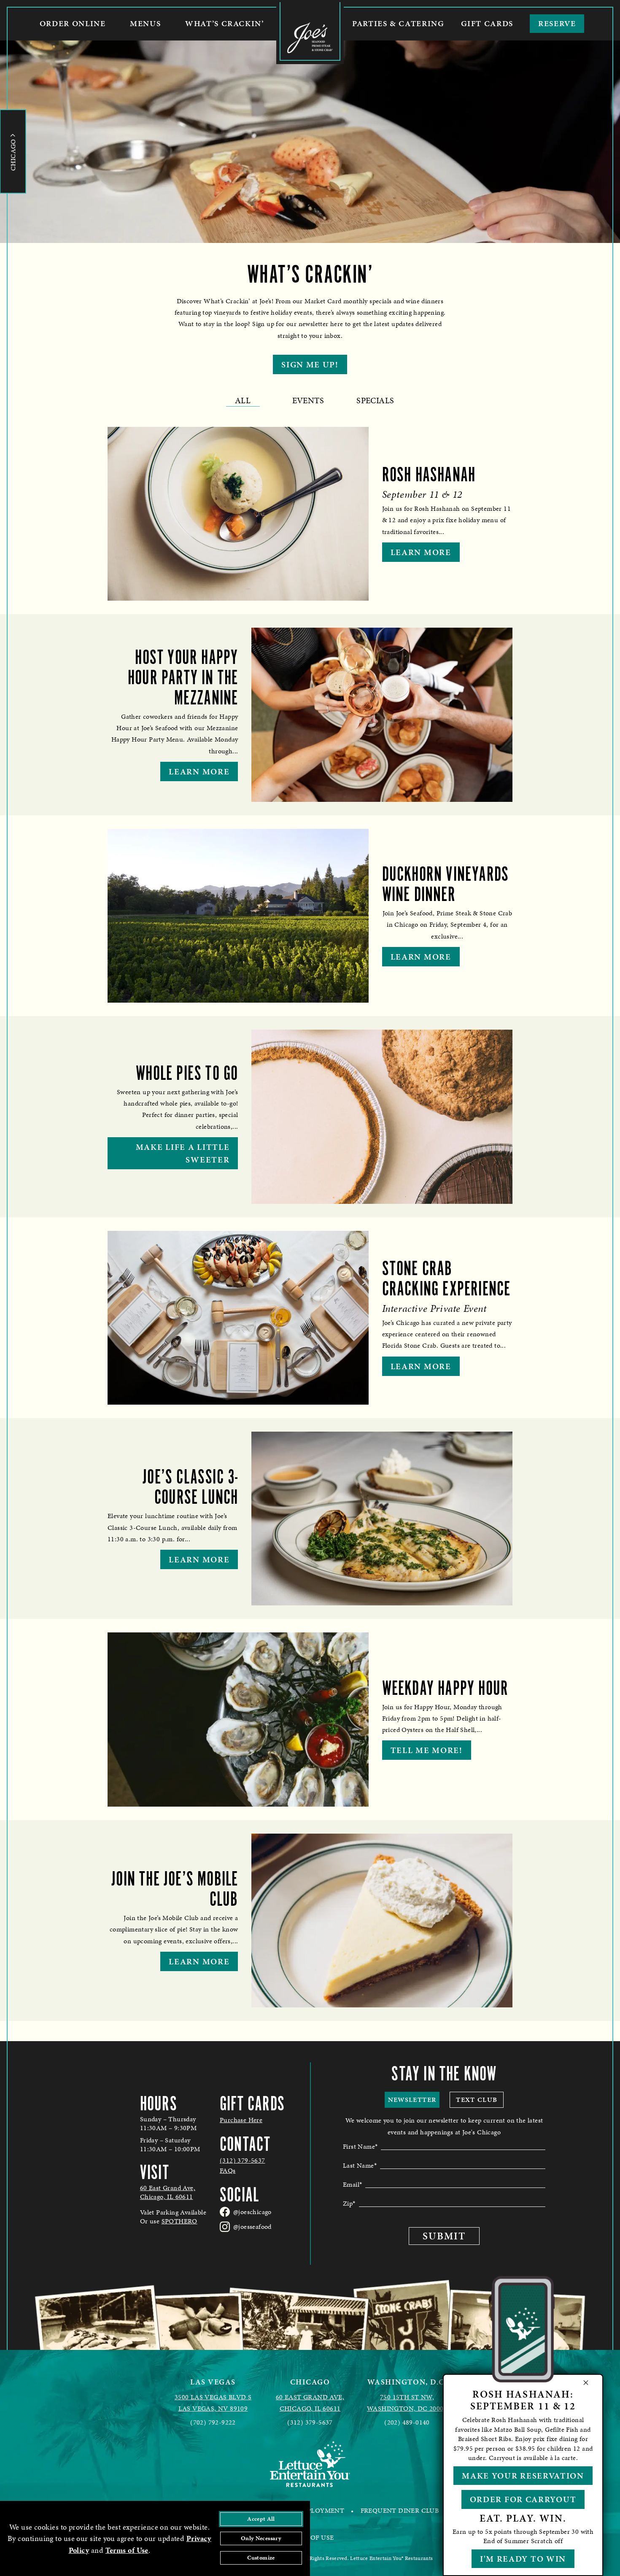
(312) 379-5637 (243, 2161)
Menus (145, 23)
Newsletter (412, 2100)
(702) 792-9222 (213, 2422)
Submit (444, 2236)
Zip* (349, 2203)
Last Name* (360, 2165)
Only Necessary (261, 2538)
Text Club (477, 2100)
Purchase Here (241, 2120)
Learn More (421, 552)
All (243, 400)
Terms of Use (127, 2550)
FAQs (228, 2171)
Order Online (73, 23)
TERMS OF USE (310, 2537)
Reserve (557, 23)
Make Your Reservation (523, 2476)
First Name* (360, 2146)
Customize (261, 2558)
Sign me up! (310, 364)
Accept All (261, 2519)
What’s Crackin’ (224, 23)
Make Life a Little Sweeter (183, 1153)
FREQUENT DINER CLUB (400, 2510)
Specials (375, 400)
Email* (352, 2184)
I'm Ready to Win (523, 2559)
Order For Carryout (523, 2499)
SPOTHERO (179, 2221)
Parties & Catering (398, 23)
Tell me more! (427, 1750)
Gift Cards (487, 23)
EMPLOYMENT (321, 2510)
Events (308, 400)
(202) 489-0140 (407, 2422)
